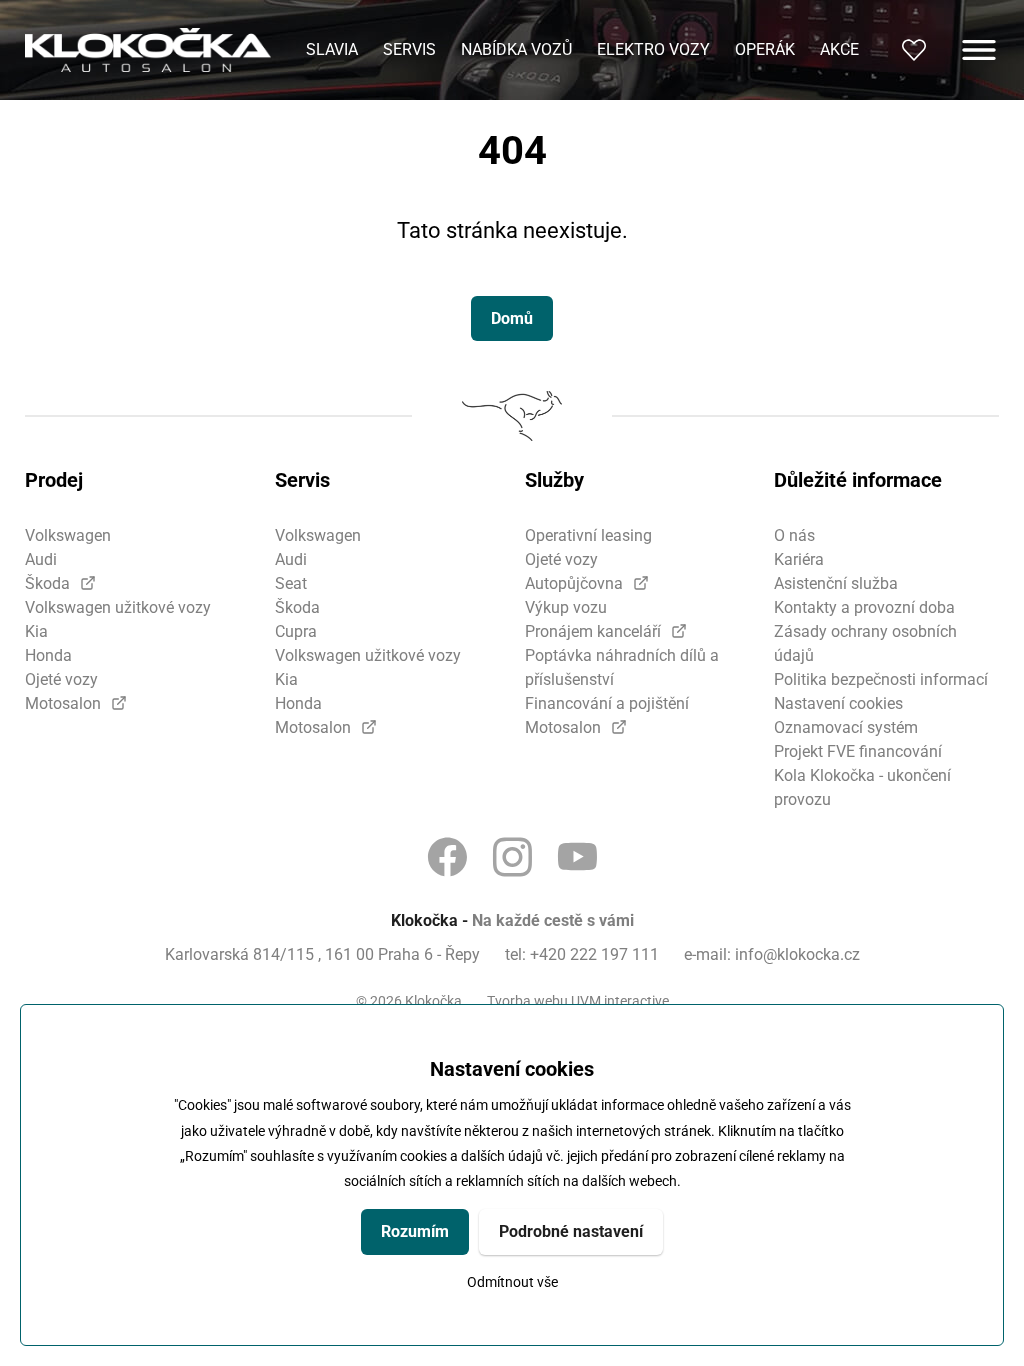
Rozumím (415, 1231)
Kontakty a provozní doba (864, 607)
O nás (794, 535)
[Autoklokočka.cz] (148, 50)
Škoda (47, 583)
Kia (36, 631)
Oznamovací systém (846, 727)
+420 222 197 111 (594, 954)
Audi (41, 559)
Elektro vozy (653, 49)
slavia (332, 49)
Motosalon (63, 703)
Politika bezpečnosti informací (881, 679)
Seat (291, 583)
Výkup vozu (566, 607)
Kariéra (799, 559)
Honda (48, 655)
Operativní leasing (588, 535)
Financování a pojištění (607, 703)
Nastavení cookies (838, 703)
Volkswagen (68, 535)
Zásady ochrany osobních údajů (865, 643)
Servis (409, 49)
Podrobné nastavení (571, 1231)
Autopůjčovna (574, 583)
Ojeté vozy (61, 679)
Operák (765, 49)
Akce (839, 49)
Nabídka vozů (516, 49)
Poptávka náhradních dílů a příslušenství (622, 667)
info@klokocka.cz (797, 954)
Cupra (296, 631)
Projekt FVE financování (858, 751)
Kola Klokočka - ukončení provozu (862, 787)
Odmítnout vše (512, 1282)
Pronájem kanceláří (593, 631)
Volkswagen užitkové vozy (118, 607)
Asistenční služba (836, 583)
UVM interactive (620, 1001)
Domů (512, 318)
